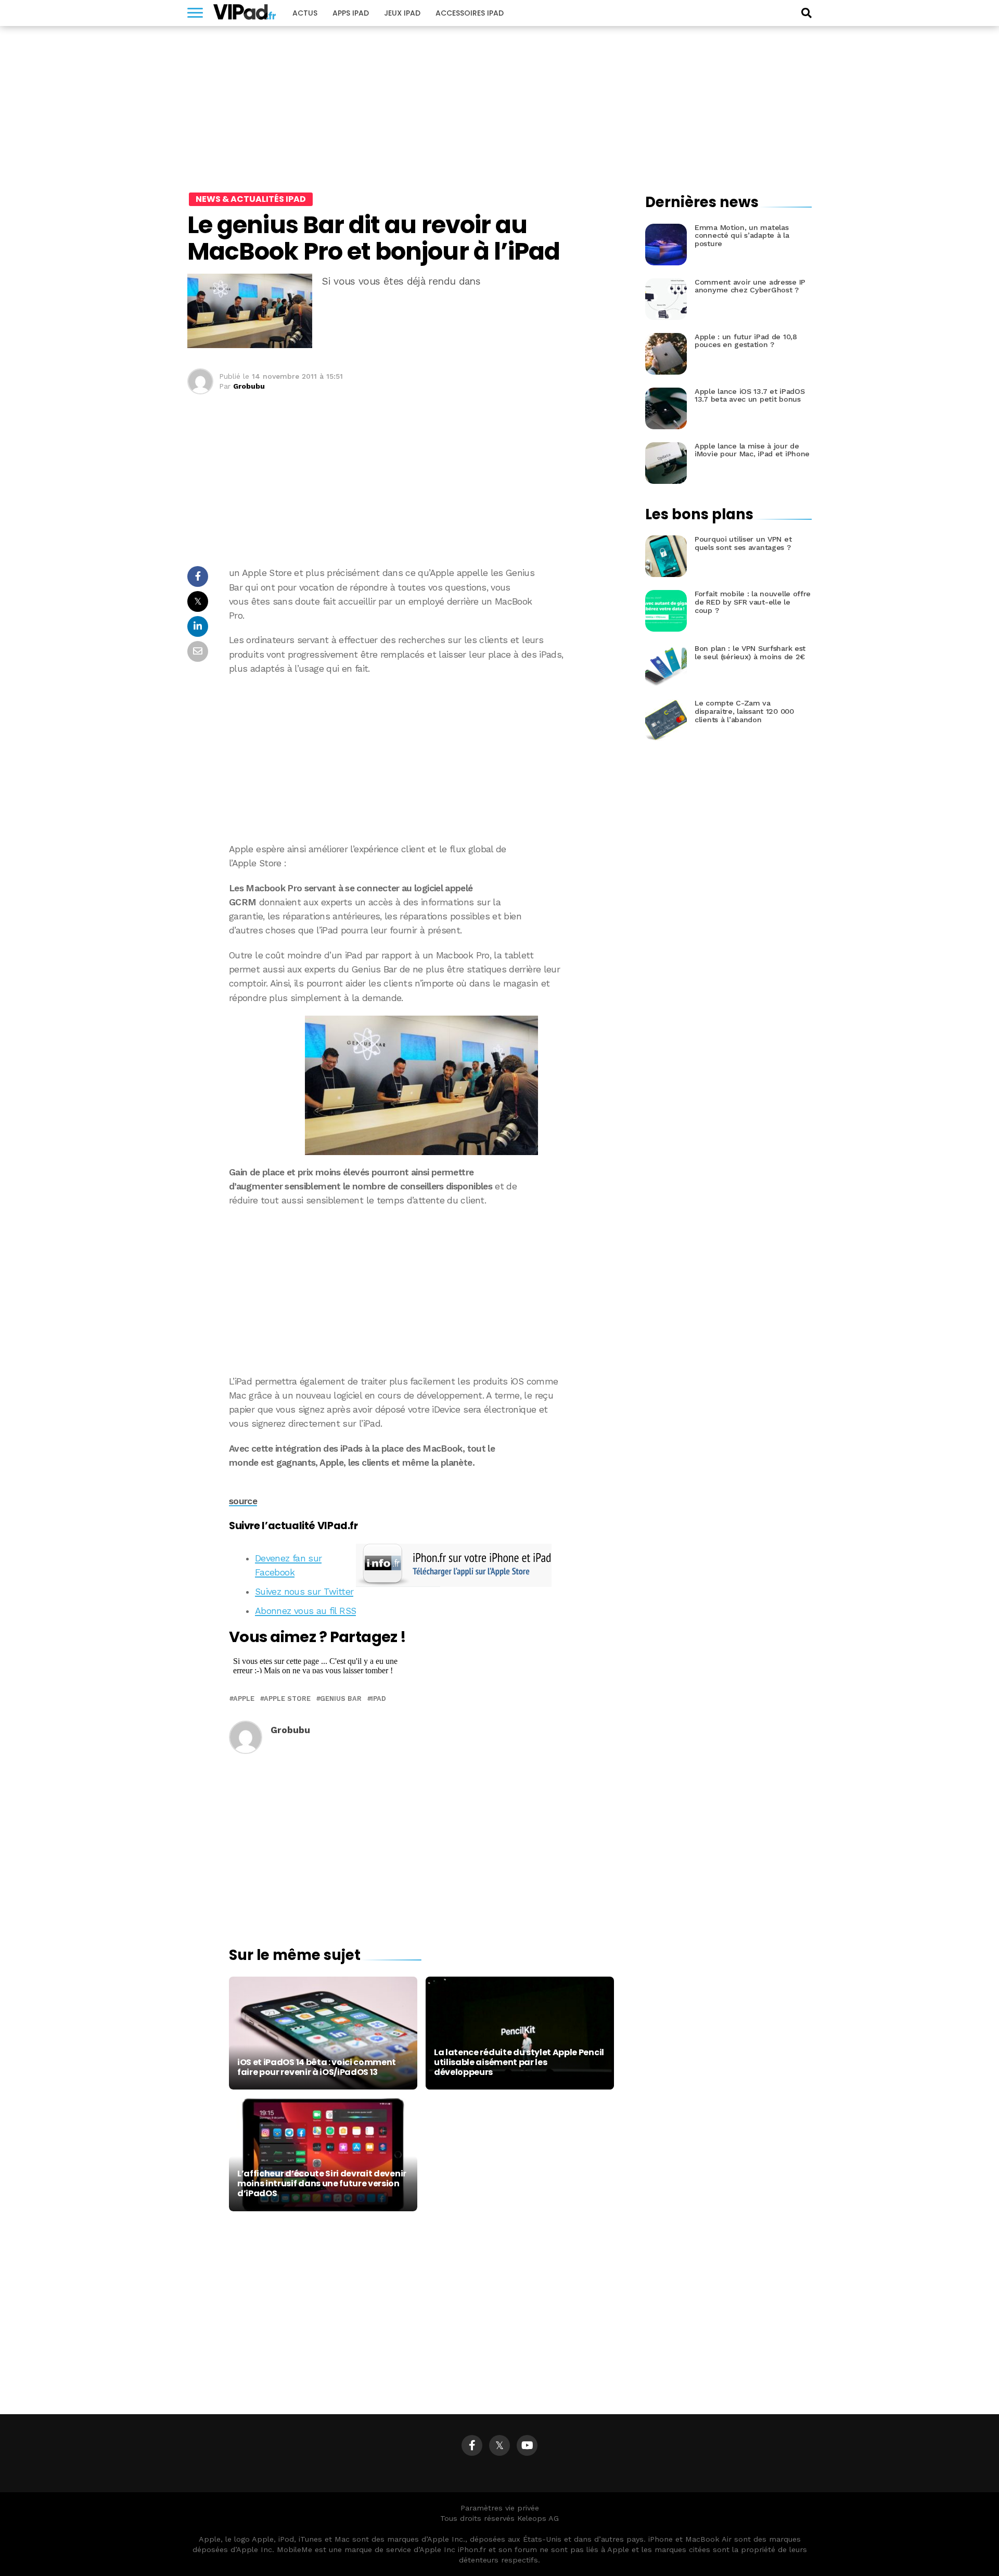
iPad (379, 1699)
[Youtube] (527, 2445)
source (243, 1501)
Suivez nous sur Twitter (304, 1592)
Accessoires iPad (470, 13)
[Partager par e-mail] (198, 654)
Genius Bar (341, 1699)
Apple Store (287, 1699)
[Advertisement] (421, 759)
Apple (244, 1699)
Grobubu (249, 386)
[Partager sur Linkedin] (198, 629)
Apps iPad (351, 13)
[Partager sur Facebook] (198, 579)
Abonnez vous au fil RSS (305, 1611)
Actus (305, 13)
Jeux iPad (402, 13)
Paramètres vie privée (500, 2508)
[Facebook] (472, 2445)
